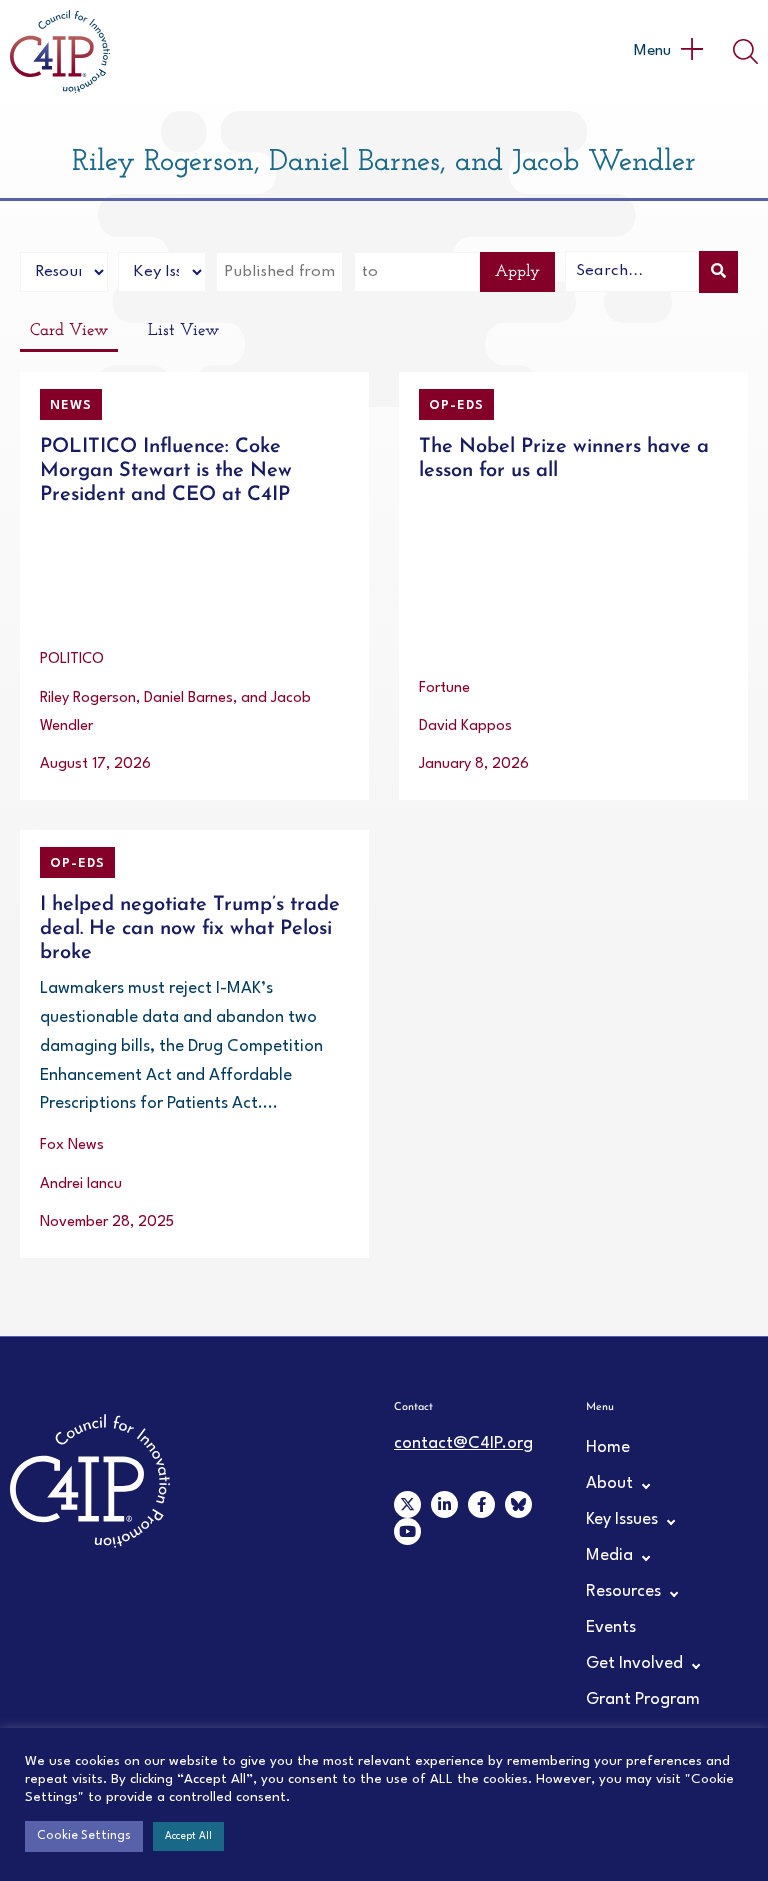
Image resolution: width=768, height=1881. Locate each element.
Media (609, 1555)
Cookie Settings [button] (84, 1836)
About (609, 1483)
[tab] (69, 332)
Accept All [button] (188, 1836)
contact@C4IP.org (463, 1443)
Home (608, 1447)
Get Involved (634, 1663)
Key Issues (622, 1519)
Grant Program (643, 1699)
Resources (623, 1591)
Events (611, 1627)
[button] (668, 51)
